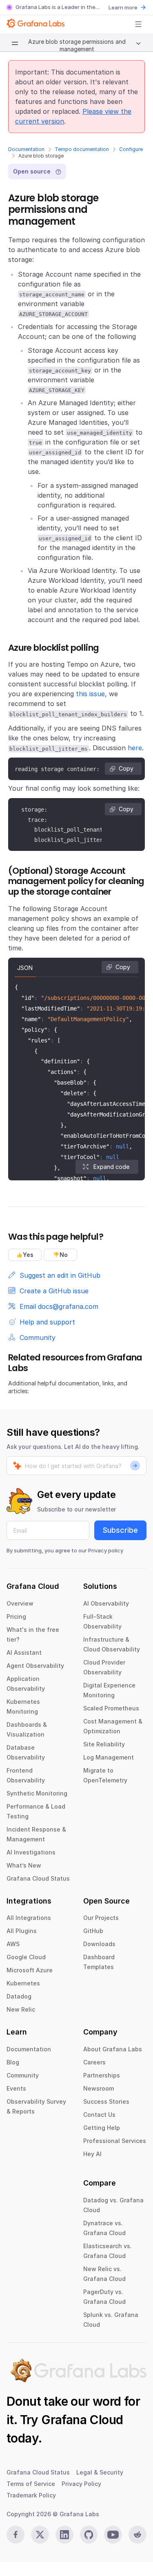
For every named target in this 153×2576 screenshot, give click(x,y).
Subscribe (120, 1530)
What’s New (24, 1865)
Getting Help (102, 2128)
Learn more (123, 7)
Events (16, 2088)
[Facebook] (16, 2535)
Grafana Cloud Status (38, 1878)
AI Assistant (24, 1652)
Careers (94, 2062)
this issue (90, 694)
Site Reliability (104, 1744)
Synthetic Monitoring (37, 1793)
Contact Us (99, 2115)
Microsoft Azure (30, 1970)
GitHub (93, 1931)
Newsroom (99, 2088)
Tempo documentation (82, 149)
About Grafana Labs (113, 2049)
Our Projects (101, 1918)
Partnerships (102, 2075)
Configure (131, 149)
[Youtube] (113, 2535)
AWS (13, 1944)
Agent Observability (35, 1666)
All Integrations (29, 1918)
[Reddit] (137, 2535)
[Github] (89, 2535)
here (135, 748)
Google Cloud (26, 1957)
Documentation (26, 149)
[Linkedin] (64, 2535)
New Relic (21, 2009)
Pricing (16, 1616)
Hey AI (92, 2154)
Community (23, 2075)
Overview (20, 1603)
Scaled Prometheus (111, 1708)
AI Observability (106, 1603)
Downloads (99, 1944)
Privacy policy (106, 1550)
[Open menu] (138, 24)
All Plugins (22, 1931)
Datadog (19, 1996)
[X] (40, 2535)
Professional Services (115, 2141)
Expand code (111, 1167)
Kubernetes (23, 1983)
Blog (13, 2062)
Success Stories (106, 2101)
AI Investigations (31, 1852)
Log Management (109, 1757)
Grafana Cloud (82, 2420)
